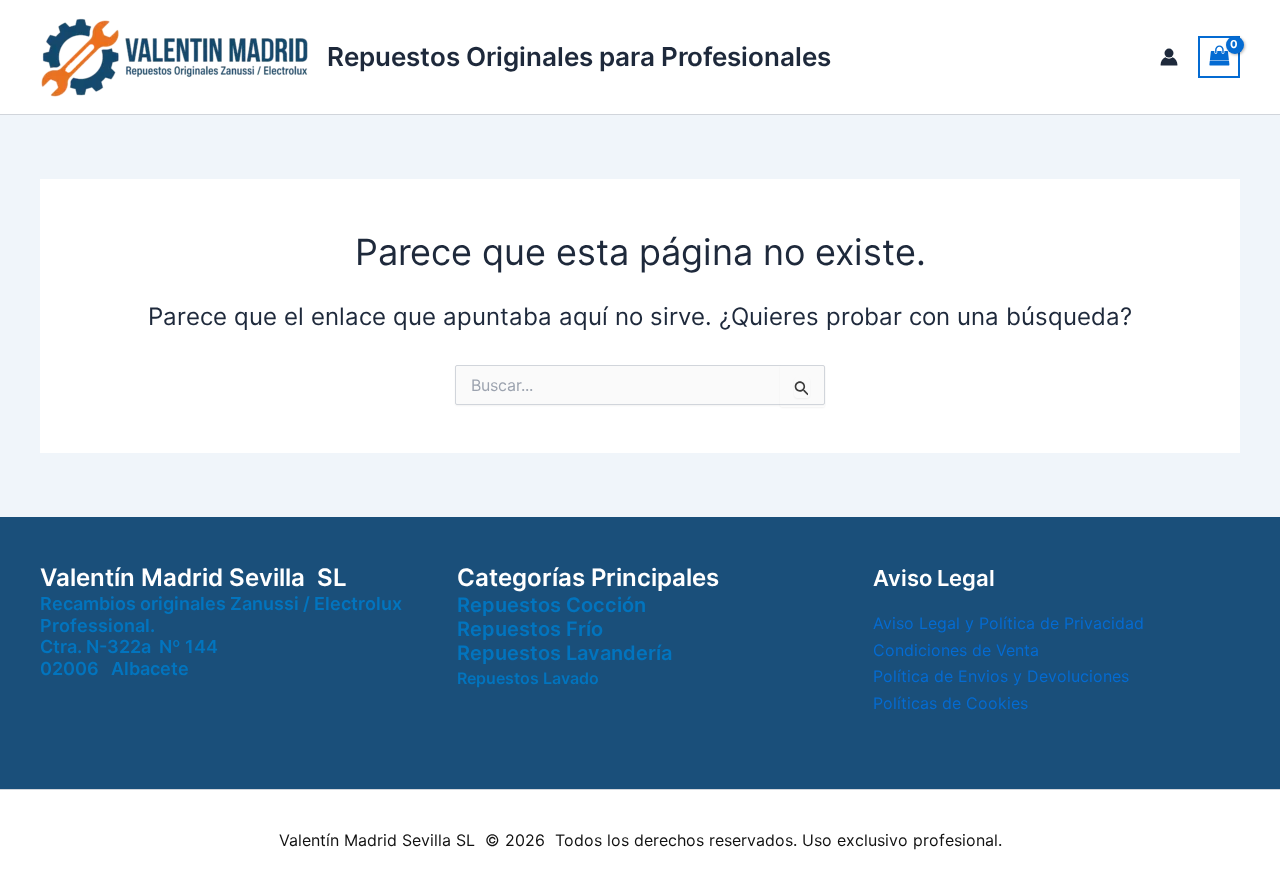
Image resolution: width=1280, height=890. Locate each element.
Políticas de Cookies (950, 703)
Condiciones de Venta (956, 650)
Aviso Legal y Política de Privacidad (1008, 623)
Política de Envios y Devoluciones (1001, 676)
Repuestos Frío (530, 629)
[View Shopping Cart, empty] (1219, 56)
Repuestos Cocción (551, 605)
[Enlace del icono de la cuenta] (1169, 57)
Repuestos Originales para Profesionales (579, 56)
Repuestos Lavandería (564, 653)
